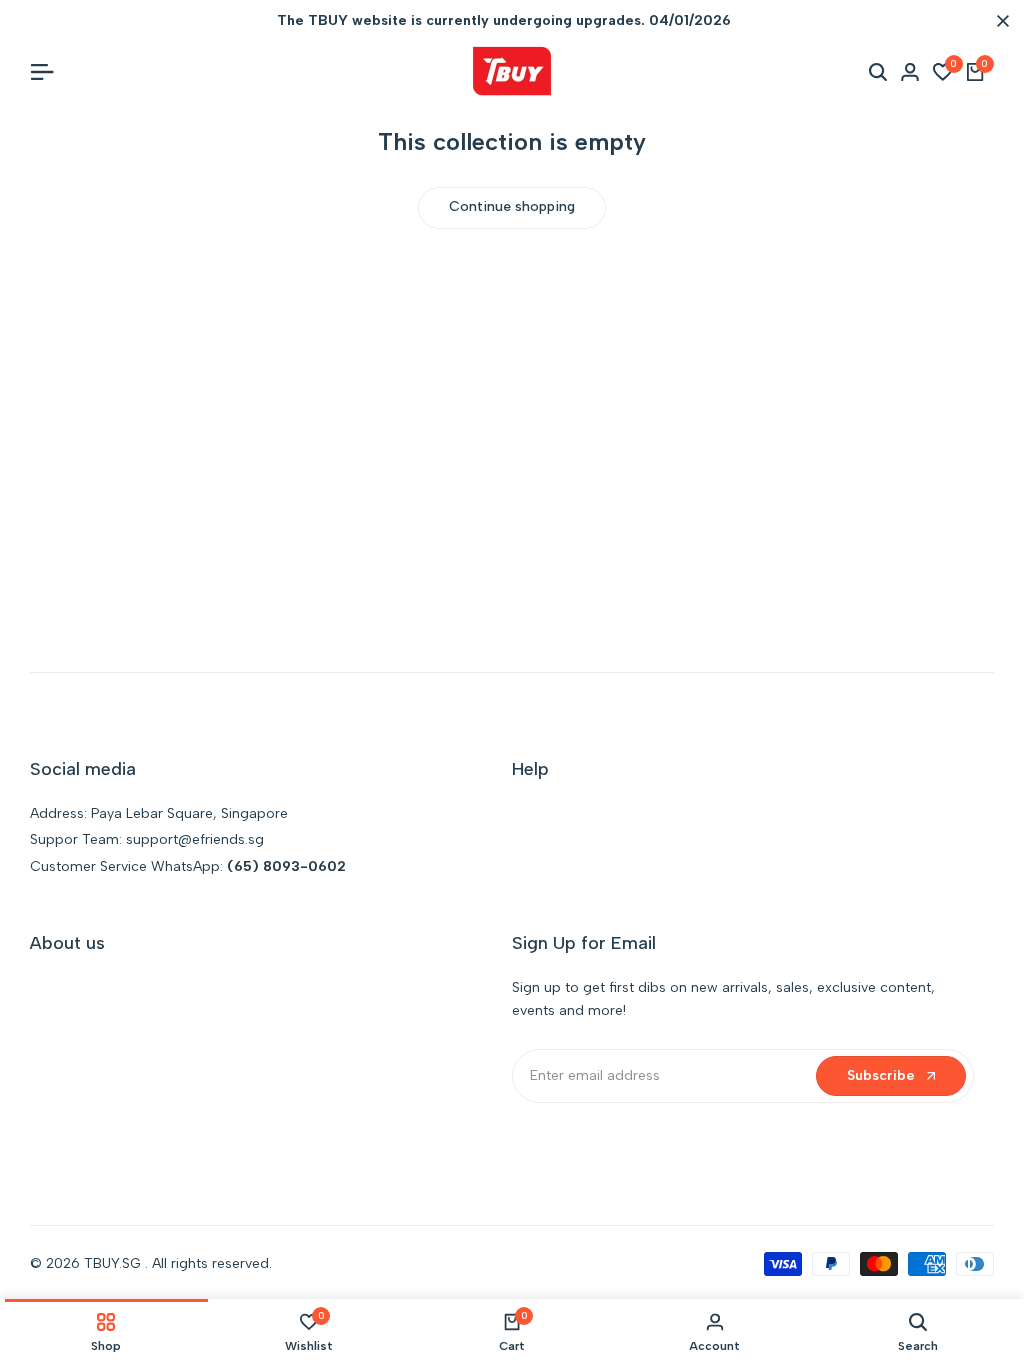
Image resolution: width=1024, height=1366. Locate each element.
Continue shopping (512, 206)
